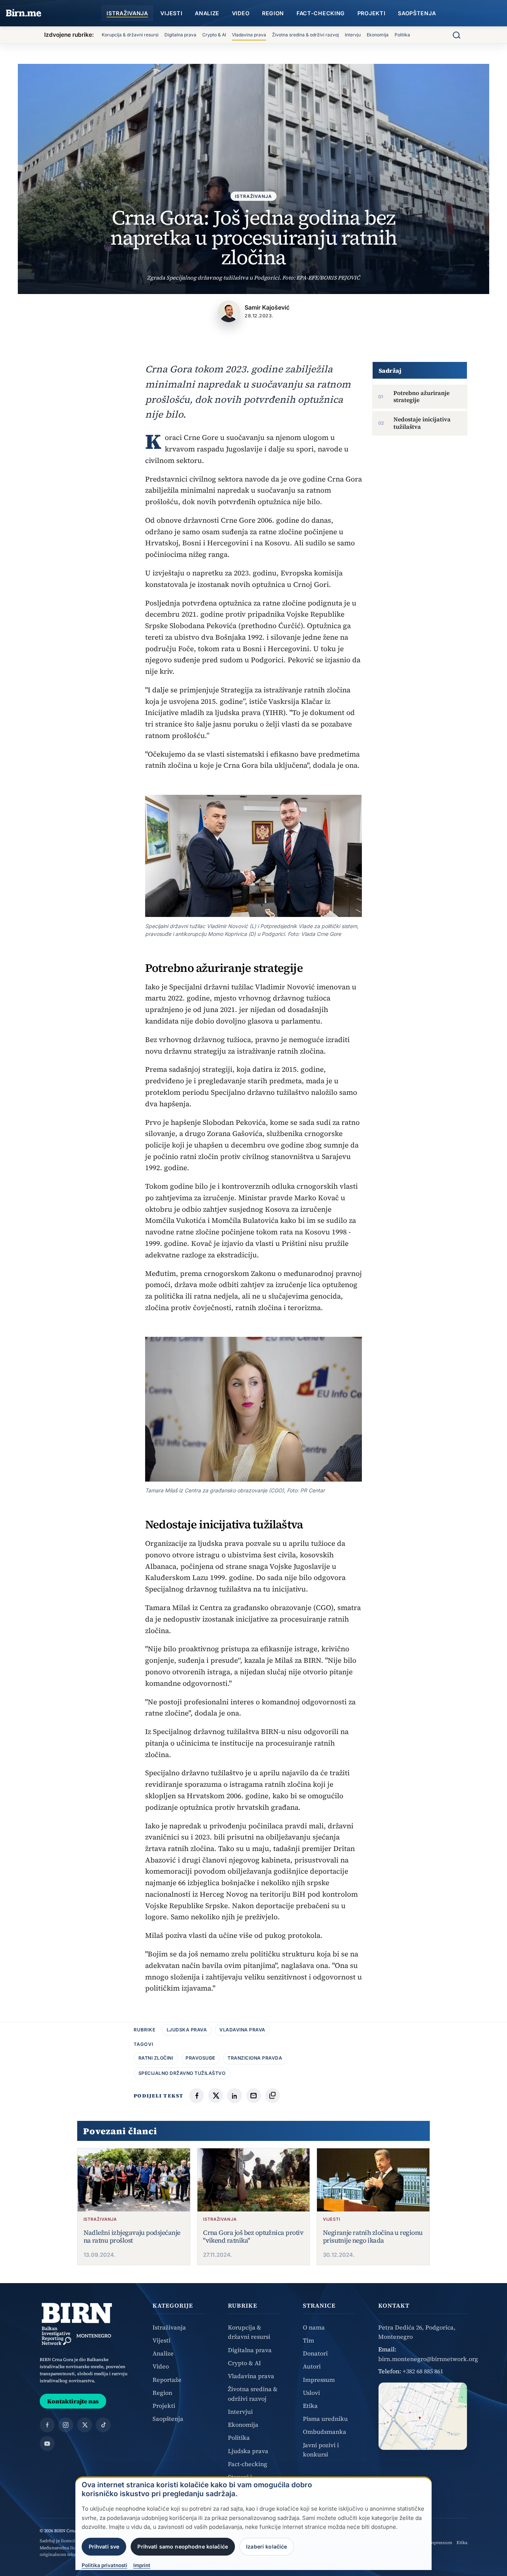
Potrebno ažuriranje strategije (421, 396)
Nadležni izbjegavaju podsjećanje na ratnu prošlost (132, 2237)
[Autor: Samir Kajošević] (229, 312)
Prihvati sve (104, 2546)
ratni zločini (156, 2058)
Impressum (319, 2380)
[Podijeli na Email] (254, 2095)
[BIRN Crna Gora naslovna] (77, 2324)
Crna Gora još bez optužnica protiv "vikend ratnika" (253, 2237)
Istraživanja (127, 13)
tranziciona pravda (255, 2058)
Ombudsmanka (325, 2432)
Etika (310, 2406)
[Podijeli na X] (215, 2095)
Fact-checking (321, 13)
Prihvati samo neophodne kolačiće (183, 2546)
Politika (402, 35)
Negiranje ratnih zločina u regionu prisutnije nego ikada (373, 2237)
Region (273, 13)
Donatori (315, 2353)
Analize (207, 13)
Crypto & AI (214, 35)
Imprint (142, 2566)
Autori (312, 2366)
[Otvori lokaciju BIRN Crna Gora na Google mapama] (423, 2416)
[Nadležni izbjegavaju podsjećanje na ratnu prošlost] (134, 2180)
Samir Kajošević (267, 307)
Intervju (353, 35)
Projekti (372, 13)
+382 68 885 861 (423, 2371)
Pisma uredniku (325, 2419)
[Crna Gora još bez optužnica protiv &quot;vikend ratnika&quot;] (253, 2180)
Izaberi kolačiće (266, 2546)
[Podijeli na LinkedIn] (234, 2095)
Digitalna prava (180, 35)
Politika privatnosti (104, 2566)
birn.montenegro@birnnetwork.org (428, 2359)
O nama (314, 2327)
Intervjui (240, 2412)
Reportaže (167, 2380)
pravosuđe (200, 2058)
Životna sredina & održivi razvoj (305, 35)
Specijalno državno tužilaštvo (182, 2073)
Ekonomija (378, 35)
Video (241, 13)
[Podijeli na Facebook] (197, 2095)
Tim (308, 2340)
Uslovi (311, 2393)
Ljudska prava (187, 2030)
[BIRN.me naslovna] (24, 13)
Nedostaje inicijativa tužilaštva (422, 423)
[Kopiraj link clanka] (273, 2095)
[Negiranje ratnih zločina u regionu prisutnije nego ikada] (373, 2180)
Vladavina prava (249, 35)
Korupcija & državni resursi (130, 35)
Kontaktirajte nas (73, 2401)
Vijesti (171, 13)
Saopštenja (417, 13)
